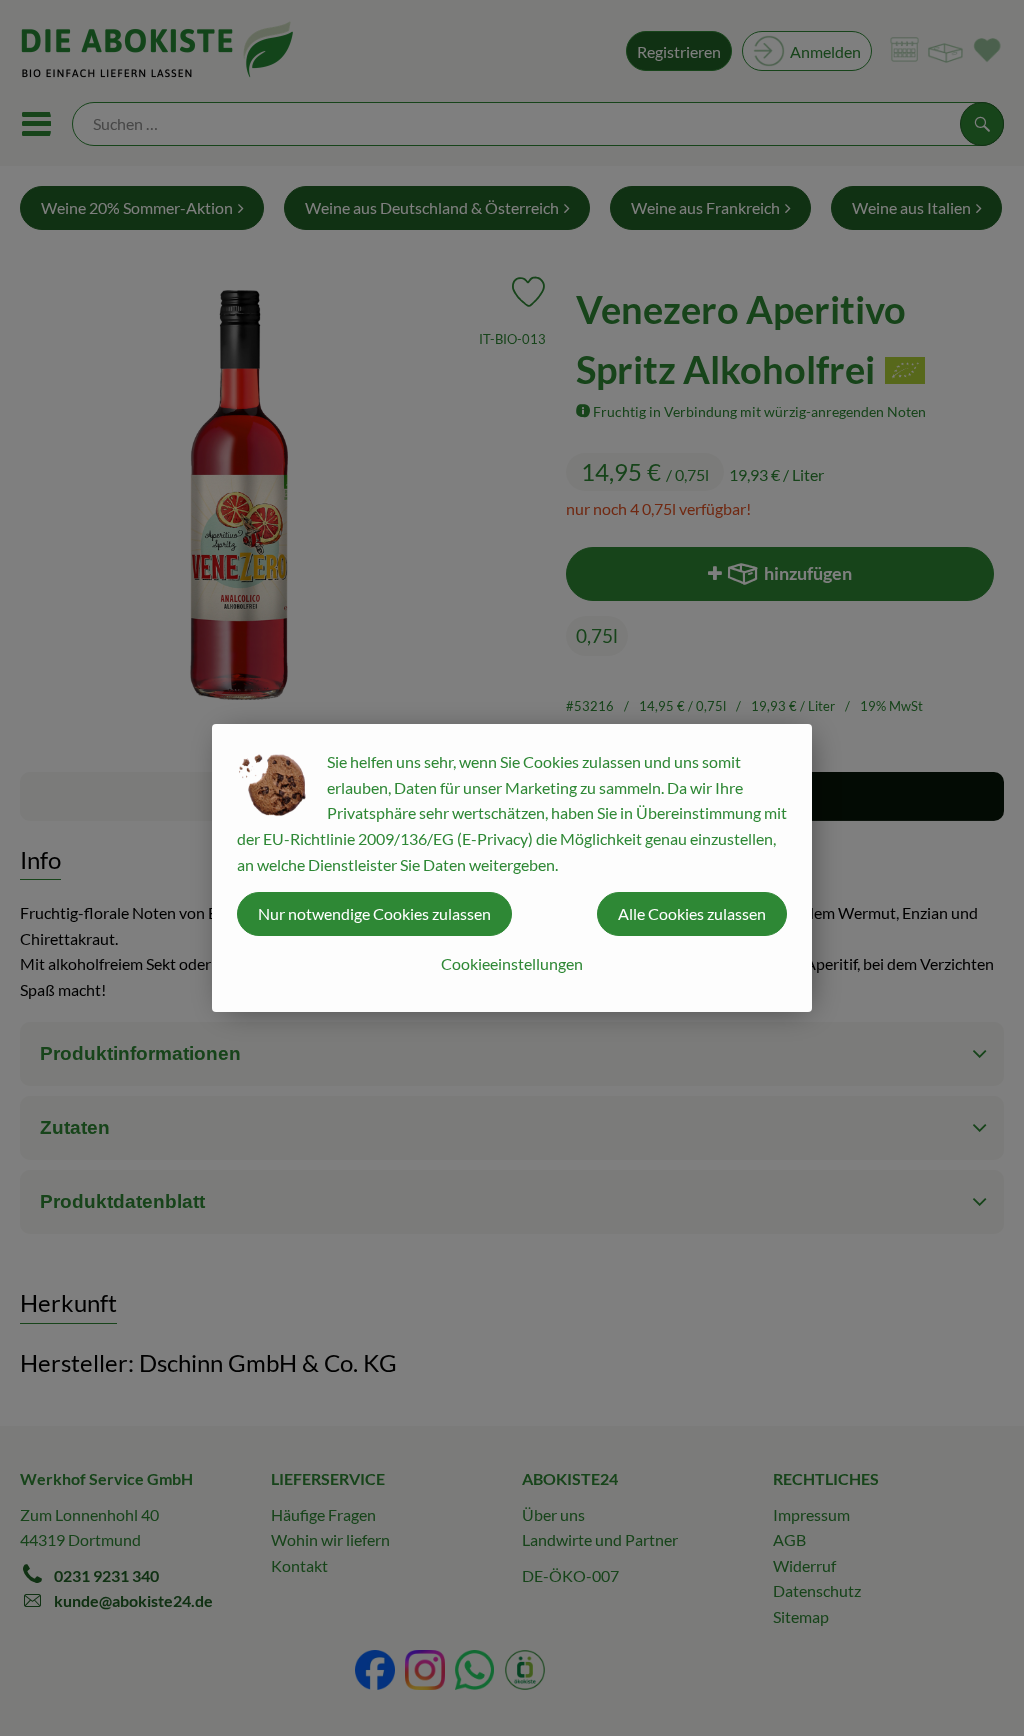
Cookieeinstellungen (512, 963)
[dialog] (512, 868)
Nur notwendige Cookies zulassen (374, 913)
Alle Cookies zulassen (692, 913)
